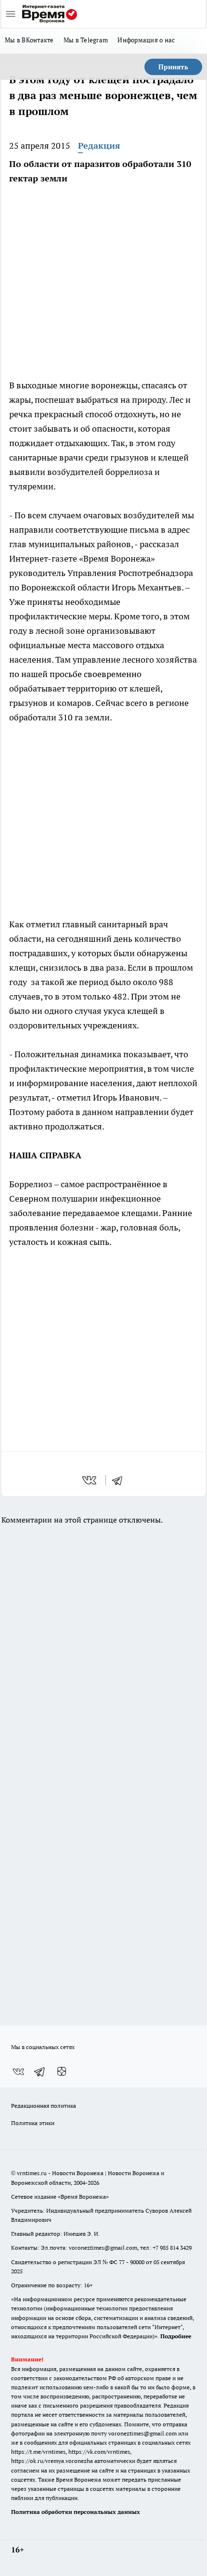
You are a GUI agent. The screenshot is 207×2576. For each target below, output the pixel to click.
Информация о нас (146, 40)
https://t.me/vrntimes (38, 2452)
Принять (173, 67)
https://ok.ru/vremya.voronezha (52, 2461)
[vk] (90, 1480)
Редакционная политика (44, 2106)
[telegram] (120, 1480)
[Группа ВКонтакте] (18, 2072)
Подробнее (176, 2336)
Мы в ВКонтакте (29, 40)
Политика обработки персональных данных (76, 2512)
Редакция (99, 146)
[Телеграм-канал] (40, 2072)
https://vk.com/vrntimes (99, 2452)
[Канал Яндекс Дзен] (62, 2072)
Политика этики (33, 2123)
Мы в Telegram (86, 40)
